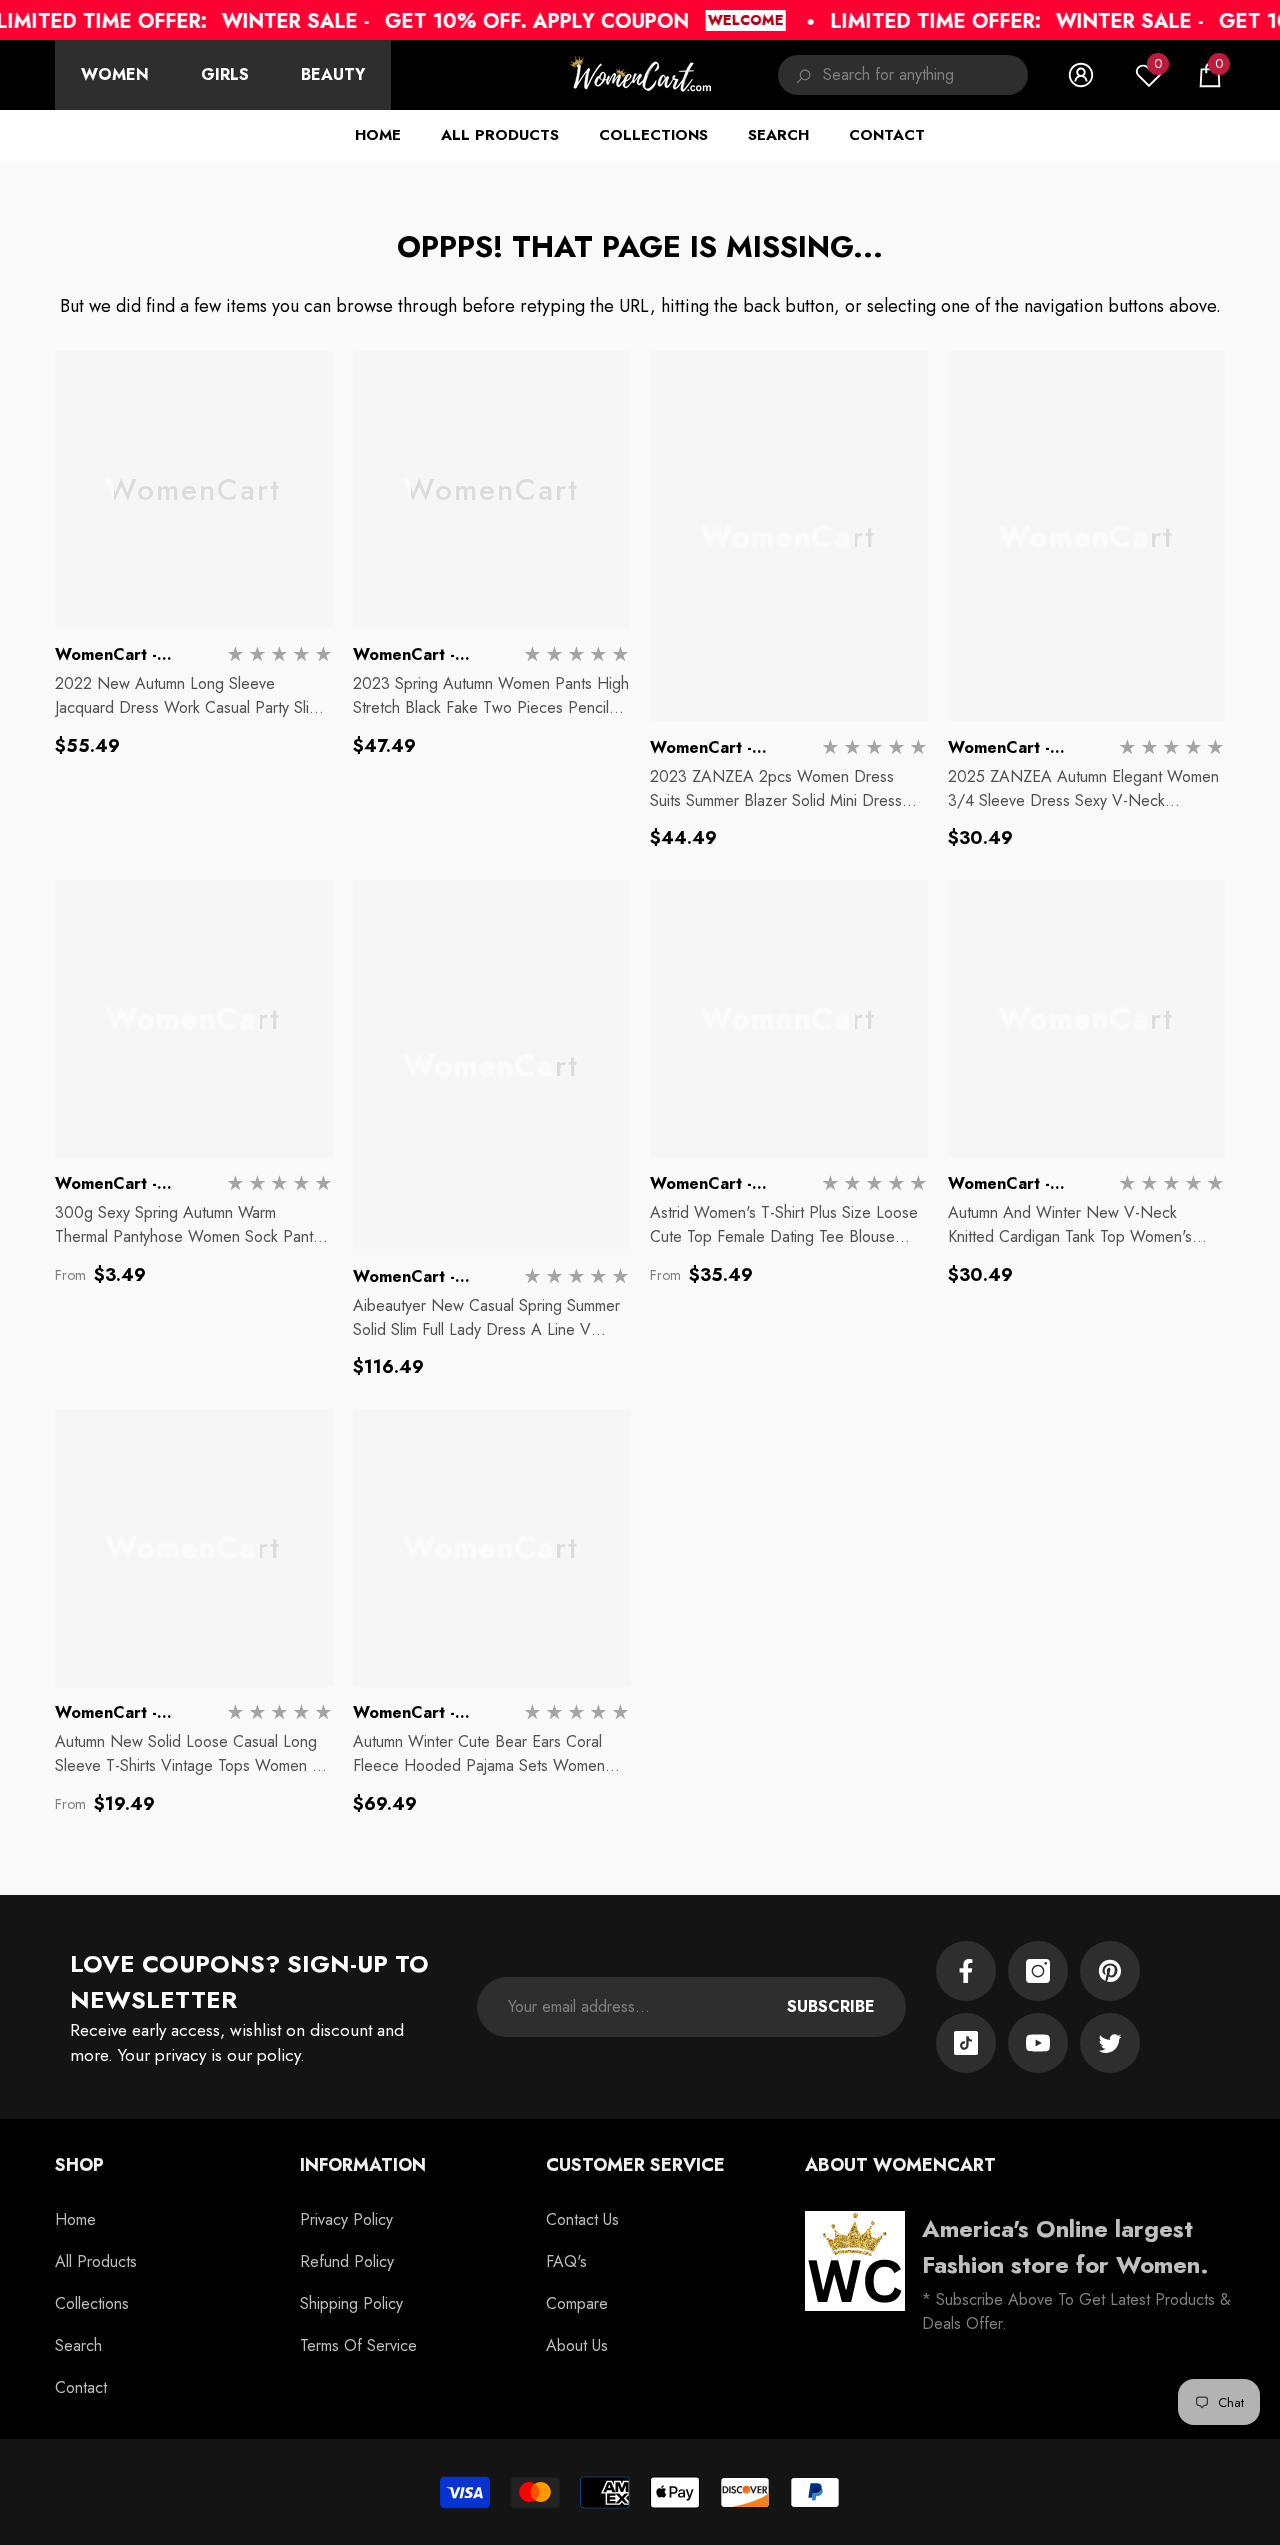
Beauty (333, 74)
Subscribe (831, 2006)
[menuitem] (115, 75)
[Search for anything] (903, 75)
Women (115, 74)
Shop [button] (79, 2165)
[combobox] (925, 75)
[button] (1210, 75)
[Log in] (1081, 75)
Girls (225, 74)
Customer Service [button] (635, 2165)
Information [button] (363, 2165)
